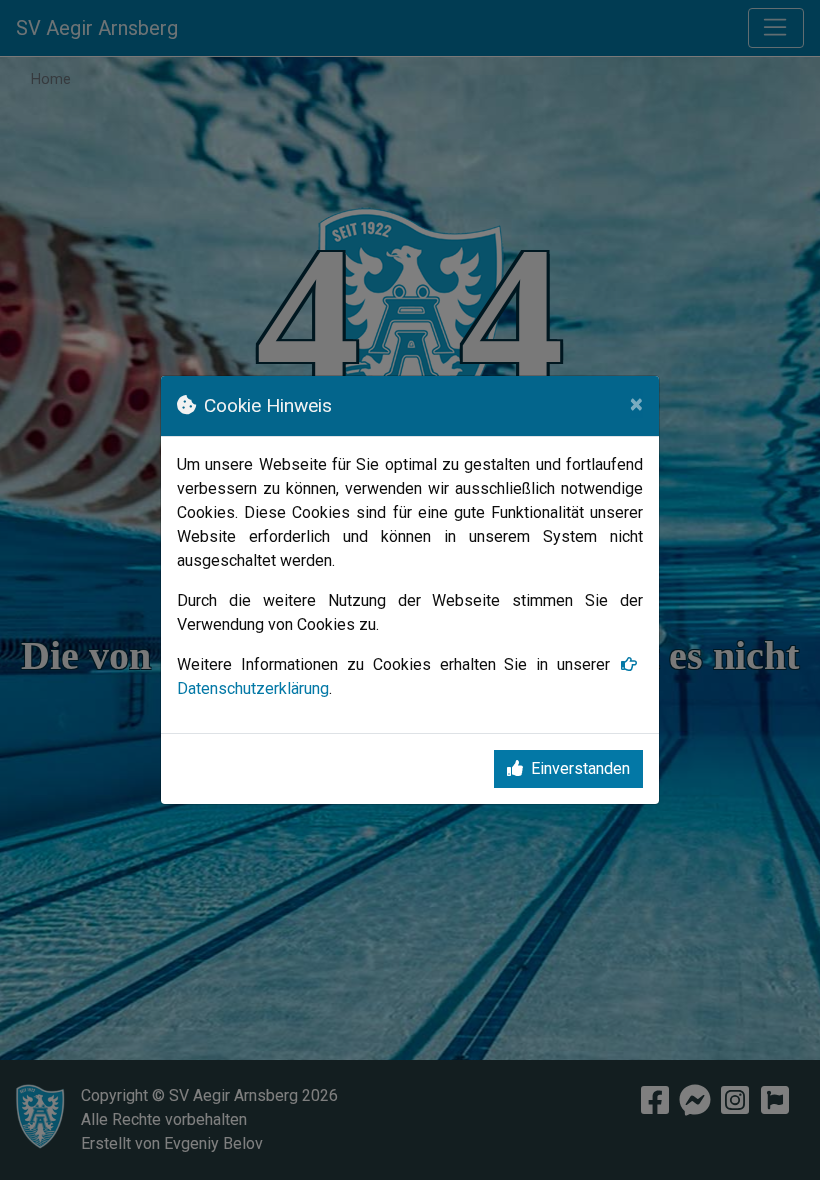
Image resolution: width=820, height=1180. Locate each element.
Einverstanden (580, 768)
